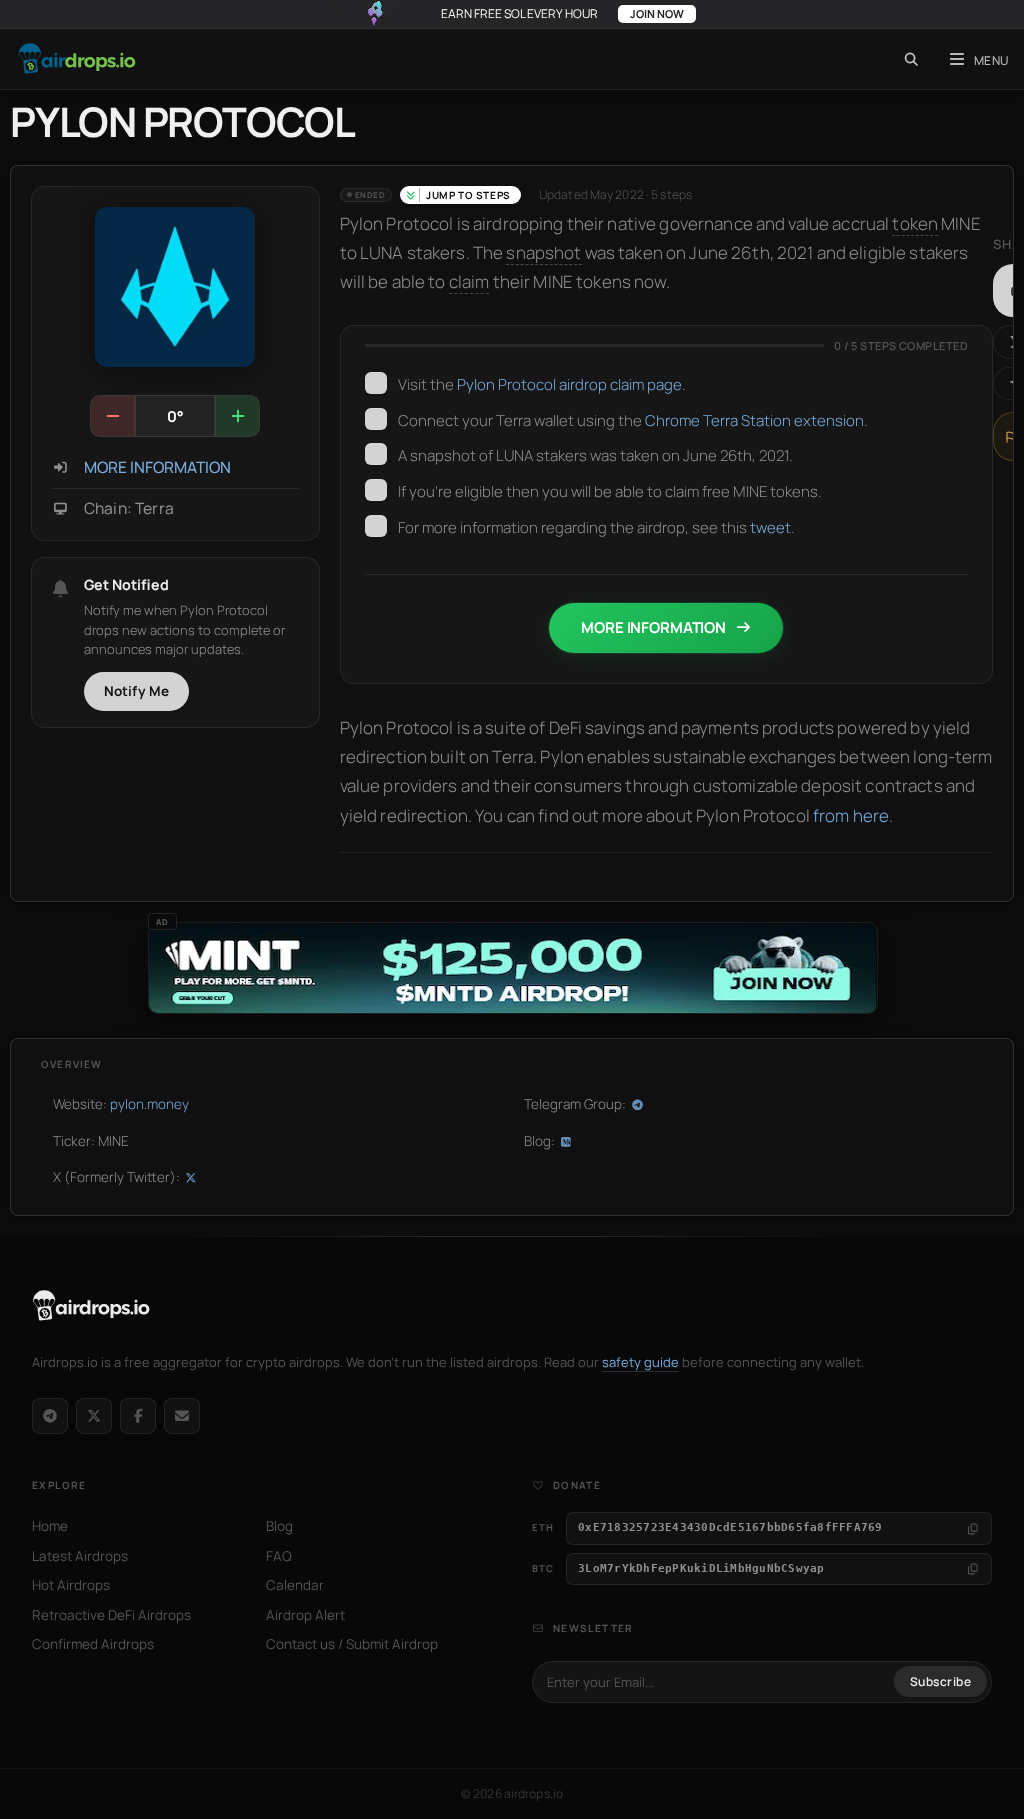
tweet (770, 527)
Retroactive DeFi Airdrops (111, 1615)
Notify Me (137, 691)
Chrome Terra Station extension (754, 420)
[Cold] (113, 416)
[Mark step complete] (376, 383)
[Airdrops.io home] (91, 1306)
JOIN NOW (657, 13)
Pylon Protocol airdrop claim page (569, 384)
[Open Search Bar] (911, 59)
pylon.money (149, 1104)
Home (50, 1526)
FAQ (279, 1556)
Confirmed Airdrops (93, 1644)
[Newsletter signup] (182, 1416)
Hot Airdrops (71, 1585)
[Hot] (237, 416)
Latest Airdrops (80, 1556)
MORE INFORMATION (157, 467)
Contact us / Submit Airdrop (352, 1644)
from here (851, 815)
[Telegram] (50, 1416)
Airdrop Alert (305, 1615)
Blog (279, 1526)
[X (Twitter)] (94, 1416)
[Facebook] (138, 1416)
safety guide (640, 1362)
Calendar (295, 1585)
